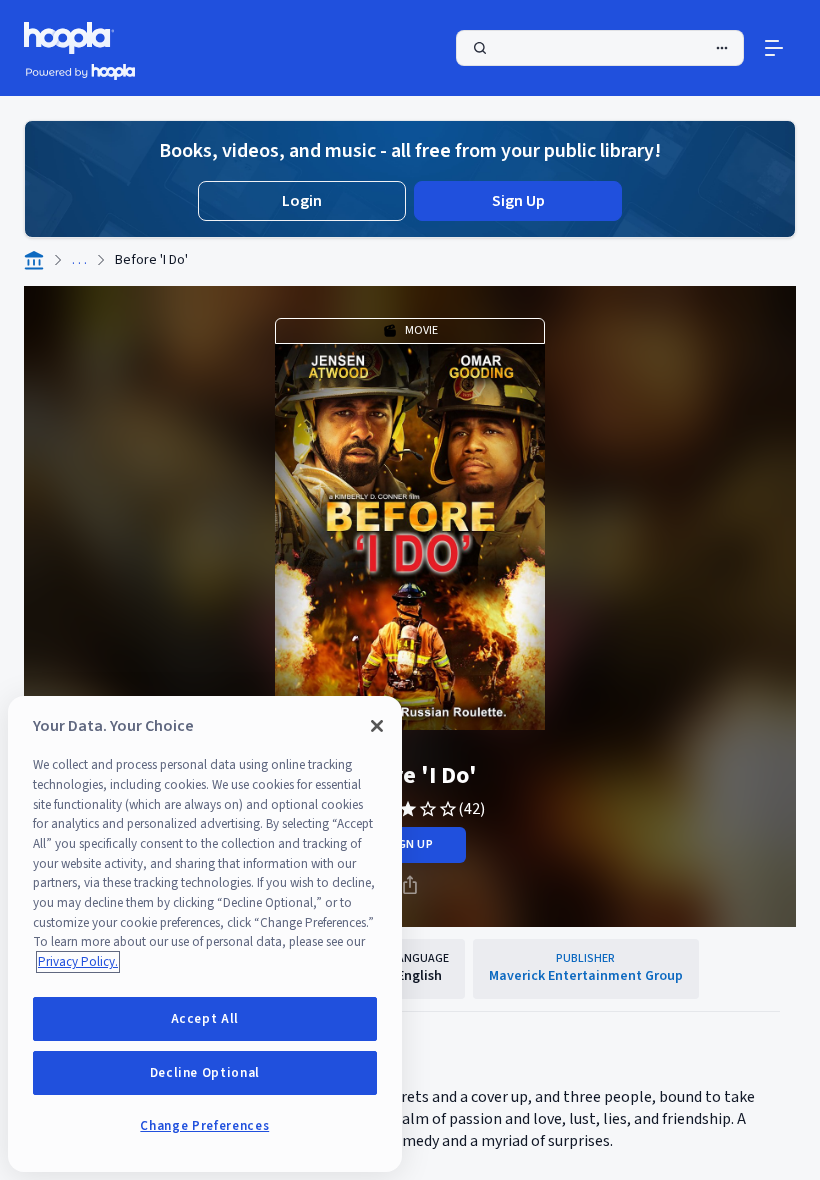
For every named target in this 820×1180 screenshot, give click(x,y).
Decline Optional (205, 1073)
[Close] (377, 726)
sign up (409, 844)
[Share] (410, 885)
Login (302, 201)
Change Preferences (204, 1126)
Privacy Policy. (78, 962)
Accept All (205, 1019)
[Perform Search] (600, 48)
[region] (205, 934)
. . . (79, 260)
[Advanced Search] (722, 48)
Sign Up (518, 201)
